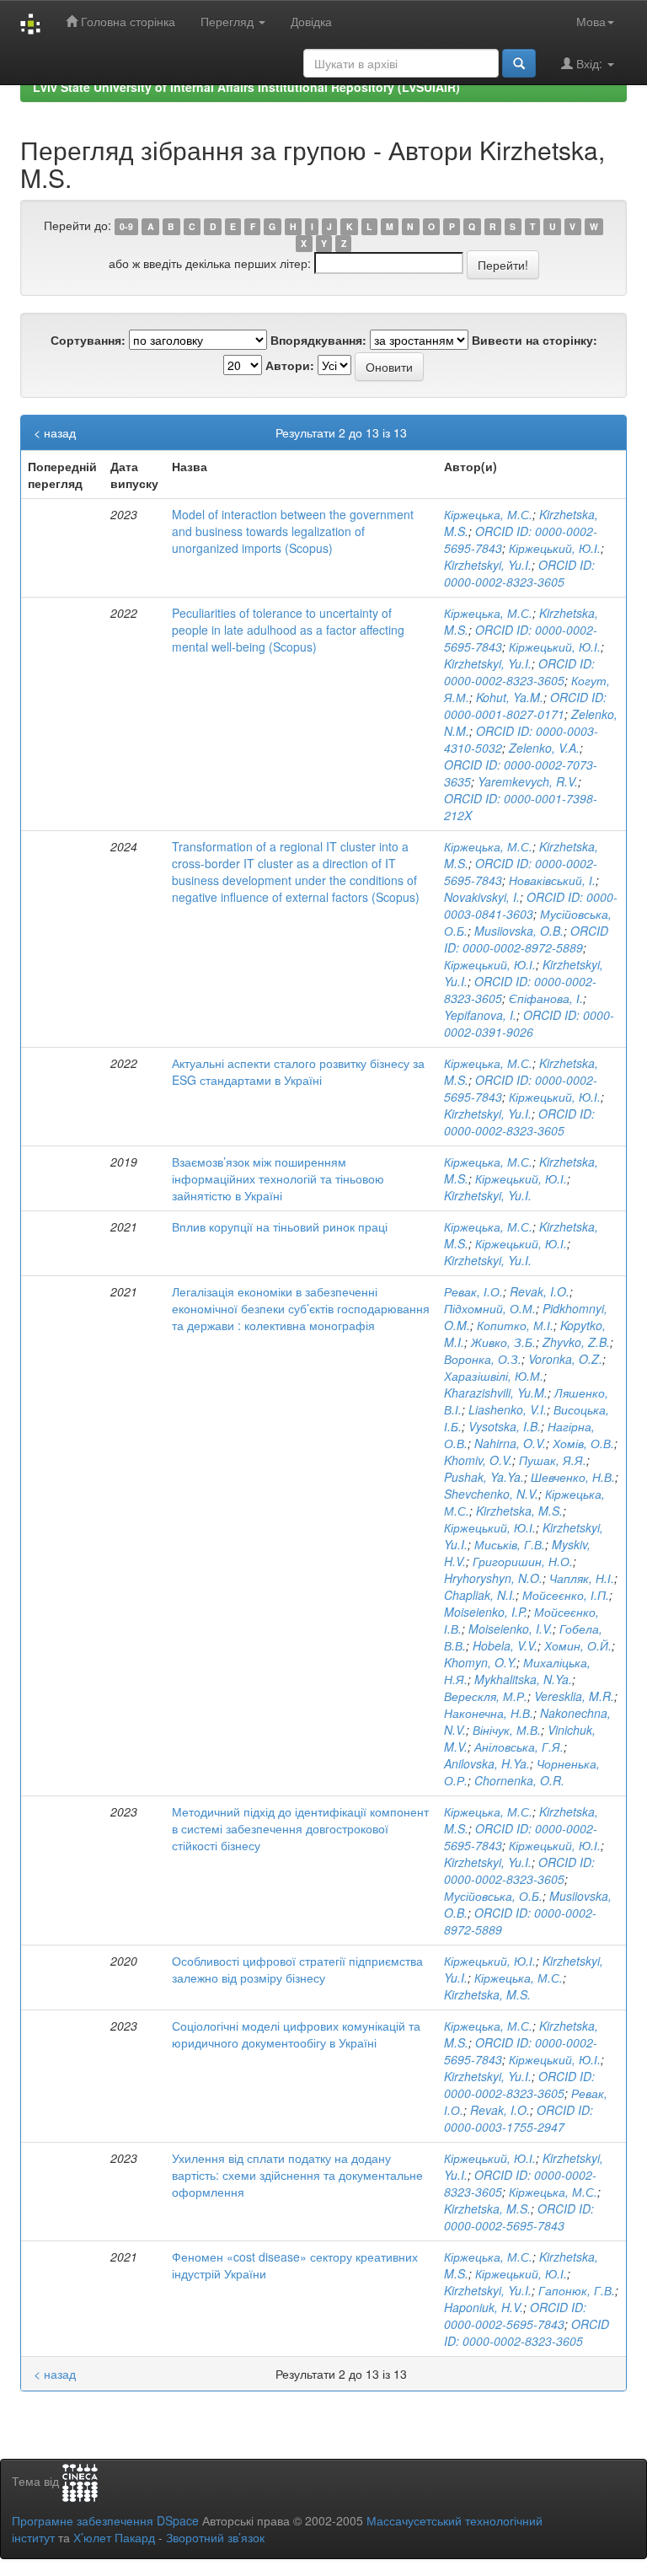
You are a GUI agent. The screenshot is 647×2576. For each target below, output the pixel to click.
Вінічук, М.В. (507, 1730)
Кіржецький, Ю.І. (555, 548)
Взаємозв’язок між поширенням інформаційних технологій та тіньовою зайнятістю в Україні (278, 1178)
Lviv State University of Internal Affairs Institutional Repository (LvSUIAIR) (246, 87)
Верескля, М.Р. (486, 1696)
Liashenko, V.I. (508, 1409)
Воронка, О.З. (483, 1359)
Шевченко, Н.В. (573, 1477)
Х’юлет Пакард (114, 2537)
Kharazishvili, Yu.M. (496, 1393)
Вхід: (589, 63)
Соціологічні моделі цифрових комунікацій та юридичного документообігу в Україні (296, 2034)
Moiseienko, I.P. (486, 1612)
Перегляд (229, 21)
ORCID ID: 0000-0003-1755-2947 (519, 2118)
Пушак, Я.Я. (553, 1460)
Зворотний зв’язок (215, 2537)
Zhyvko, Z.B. (576, 1342)
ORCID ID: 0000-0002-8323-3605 (519, 573)
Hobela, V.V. (505, 1645)
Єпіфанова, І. (546, 998)
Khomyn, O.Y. (480, 1662)
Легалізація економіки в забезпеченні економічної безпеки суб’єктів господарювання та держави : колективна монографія (301, 1308)
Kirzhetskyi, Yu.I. (488, 565)
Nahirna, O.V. (510, 1443)
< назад (55, 432)
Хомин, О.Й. (578, 1645)
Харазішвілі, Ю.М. (494, 1376)
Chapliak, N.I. (480, 1595)
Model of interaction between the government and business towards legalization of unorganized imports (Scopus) (293, 531)
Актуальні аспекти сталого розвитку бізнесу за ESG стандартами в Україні (298, 1071)
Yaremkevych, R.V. (528, 781)
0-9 (126, 226)
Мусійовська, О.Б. (493, 1896)
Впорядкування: (318, 340)
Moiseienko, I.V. (511, 1629)
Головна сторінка (126, 21)
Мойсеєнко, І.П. (566, 1595)
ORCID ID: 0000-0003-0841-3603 (531, 905)
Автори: (290, 365)
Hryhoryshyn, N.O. (493, 1578)
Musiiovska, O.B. (519, 931)
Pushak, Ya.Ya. (484, 1477)
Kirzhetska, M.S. (519, 1511)
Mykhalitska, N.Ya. (523, 1679)
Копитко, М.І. (515, 1325)
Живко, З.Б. (503, 1342)
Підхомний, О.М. (490, 1308)
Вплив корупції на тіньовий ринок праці (280, 1226)
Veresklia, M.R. (574, 1696)
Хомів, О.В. (583, 1443)
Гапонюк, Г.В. (577, 2290)
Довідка (311, 21)
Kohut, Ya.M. (510, 697)
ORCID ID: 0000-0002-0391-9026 (529, 1023)
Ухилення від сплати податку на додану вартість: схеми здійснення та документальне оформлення (297, 2175)
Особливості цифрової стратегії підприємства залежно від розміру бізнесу (297, 1969)
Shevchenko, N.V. (491, 1494)
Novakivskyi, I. (482, 897)
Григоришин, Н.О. (523, 1561)
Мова (591, 21)
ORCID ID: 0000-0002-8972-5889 (526, 939)
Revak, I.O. (540, 1291)
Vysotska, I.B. (505, 1426)
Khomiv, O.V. (478, 1460)
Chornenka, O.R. (519, 1780)
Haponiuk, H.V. (484, 2307)
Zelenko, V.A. (544, 748)
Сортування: (88, 340)
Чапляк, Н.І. (582, 1578)
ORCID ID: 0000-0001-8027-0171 (525, 706)
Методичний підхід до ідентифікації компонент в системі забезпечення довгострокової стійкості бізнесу (300, 1828)
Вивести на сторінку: (535, 340)
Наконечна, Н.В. (489, 1713)
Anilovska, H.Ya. (487, 1763)
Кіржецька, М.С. (488, 514)
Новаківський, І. (552, 880)
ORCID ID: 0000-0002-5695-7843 (519, 2217)
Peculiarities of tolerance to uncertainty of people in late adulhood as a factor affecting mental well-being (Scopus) (288, 630)
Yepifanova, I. (480, 1015)
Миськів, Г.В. (510, 1544)
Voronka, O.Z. (565, 1359)
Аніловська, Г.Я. (519, 1747)
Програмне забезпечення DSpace (105, 2520)
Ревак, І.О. (473, 1291)
